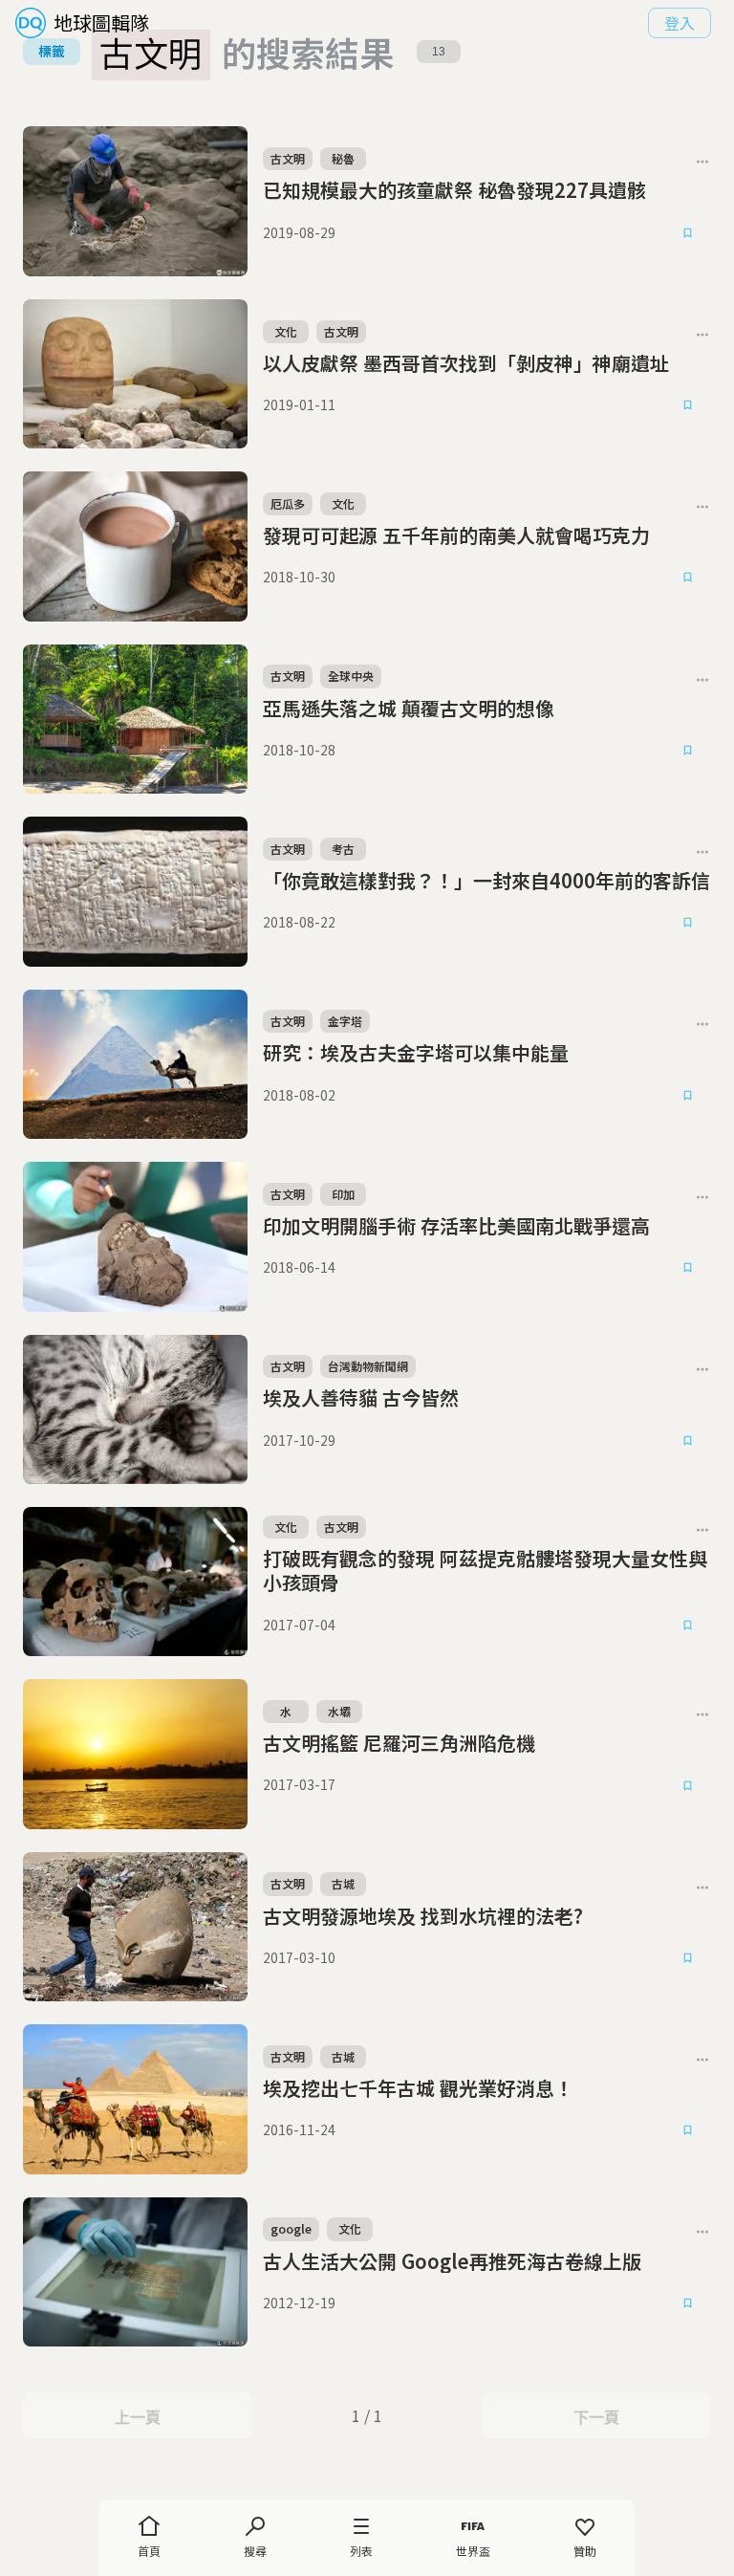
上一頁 (137, 2417)
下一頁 (596, 2417)
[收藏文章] (688, 232)
